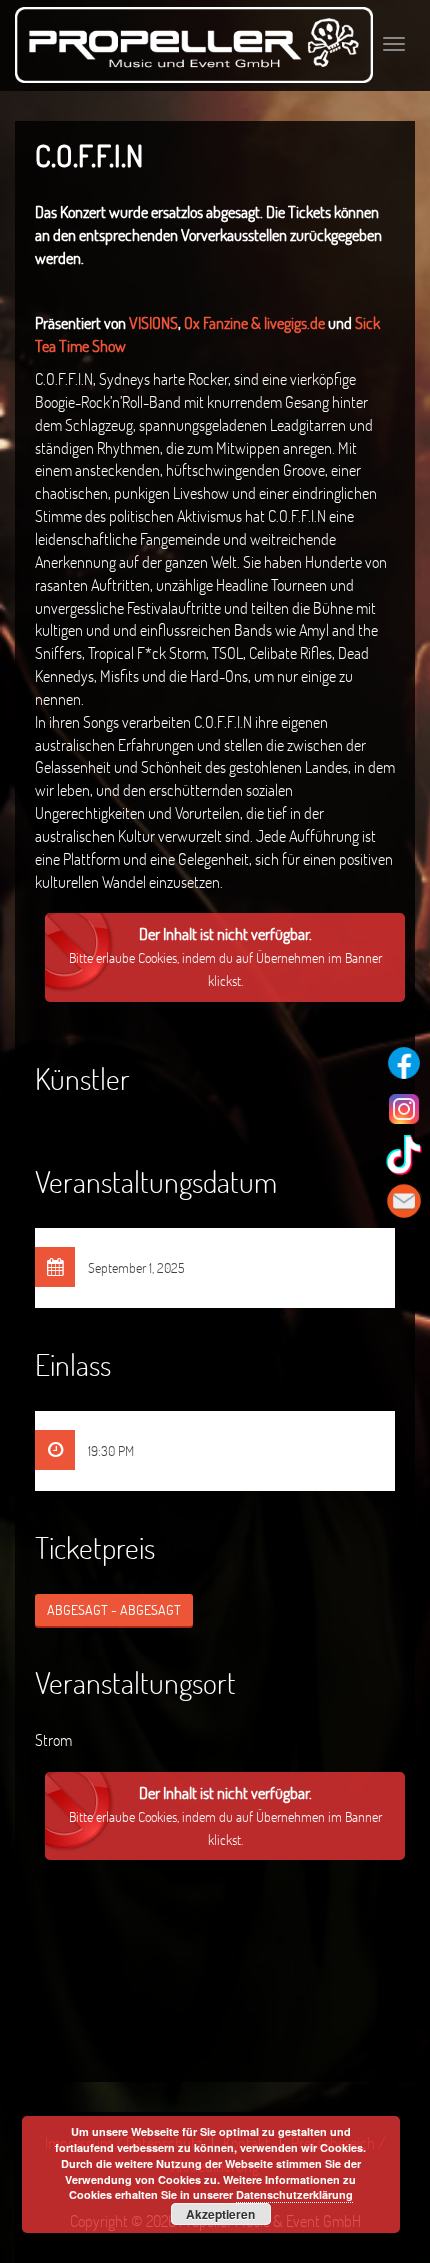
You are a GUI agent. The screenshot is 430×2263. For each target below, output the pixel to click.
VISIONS (153, 322)
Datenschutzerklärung (294, 2194)
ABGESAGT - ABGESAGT (114, 1609)
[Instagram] (404, 1109)
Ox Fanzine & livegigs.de (254, 322)
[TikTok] (404, 1155)
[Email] (404, 1201)
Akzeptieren (220, 2214)
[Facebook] (404, 1063)
